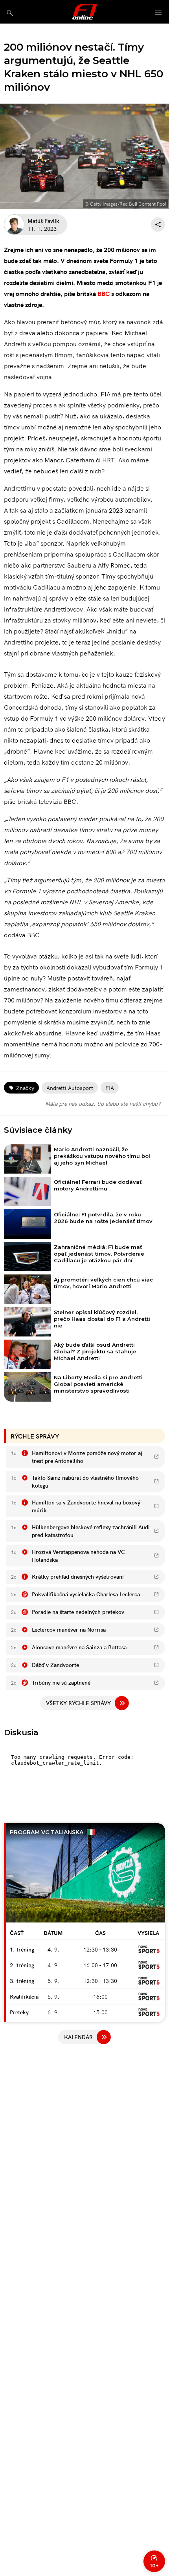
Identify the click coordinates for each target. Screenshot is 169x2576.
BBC (104, 293)
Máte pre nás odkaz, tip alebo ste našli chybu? (103, 1103)
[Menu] (158, 13)
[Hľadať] (10, 13)
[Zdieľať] (158, 225)
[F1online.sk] (85, 12)
